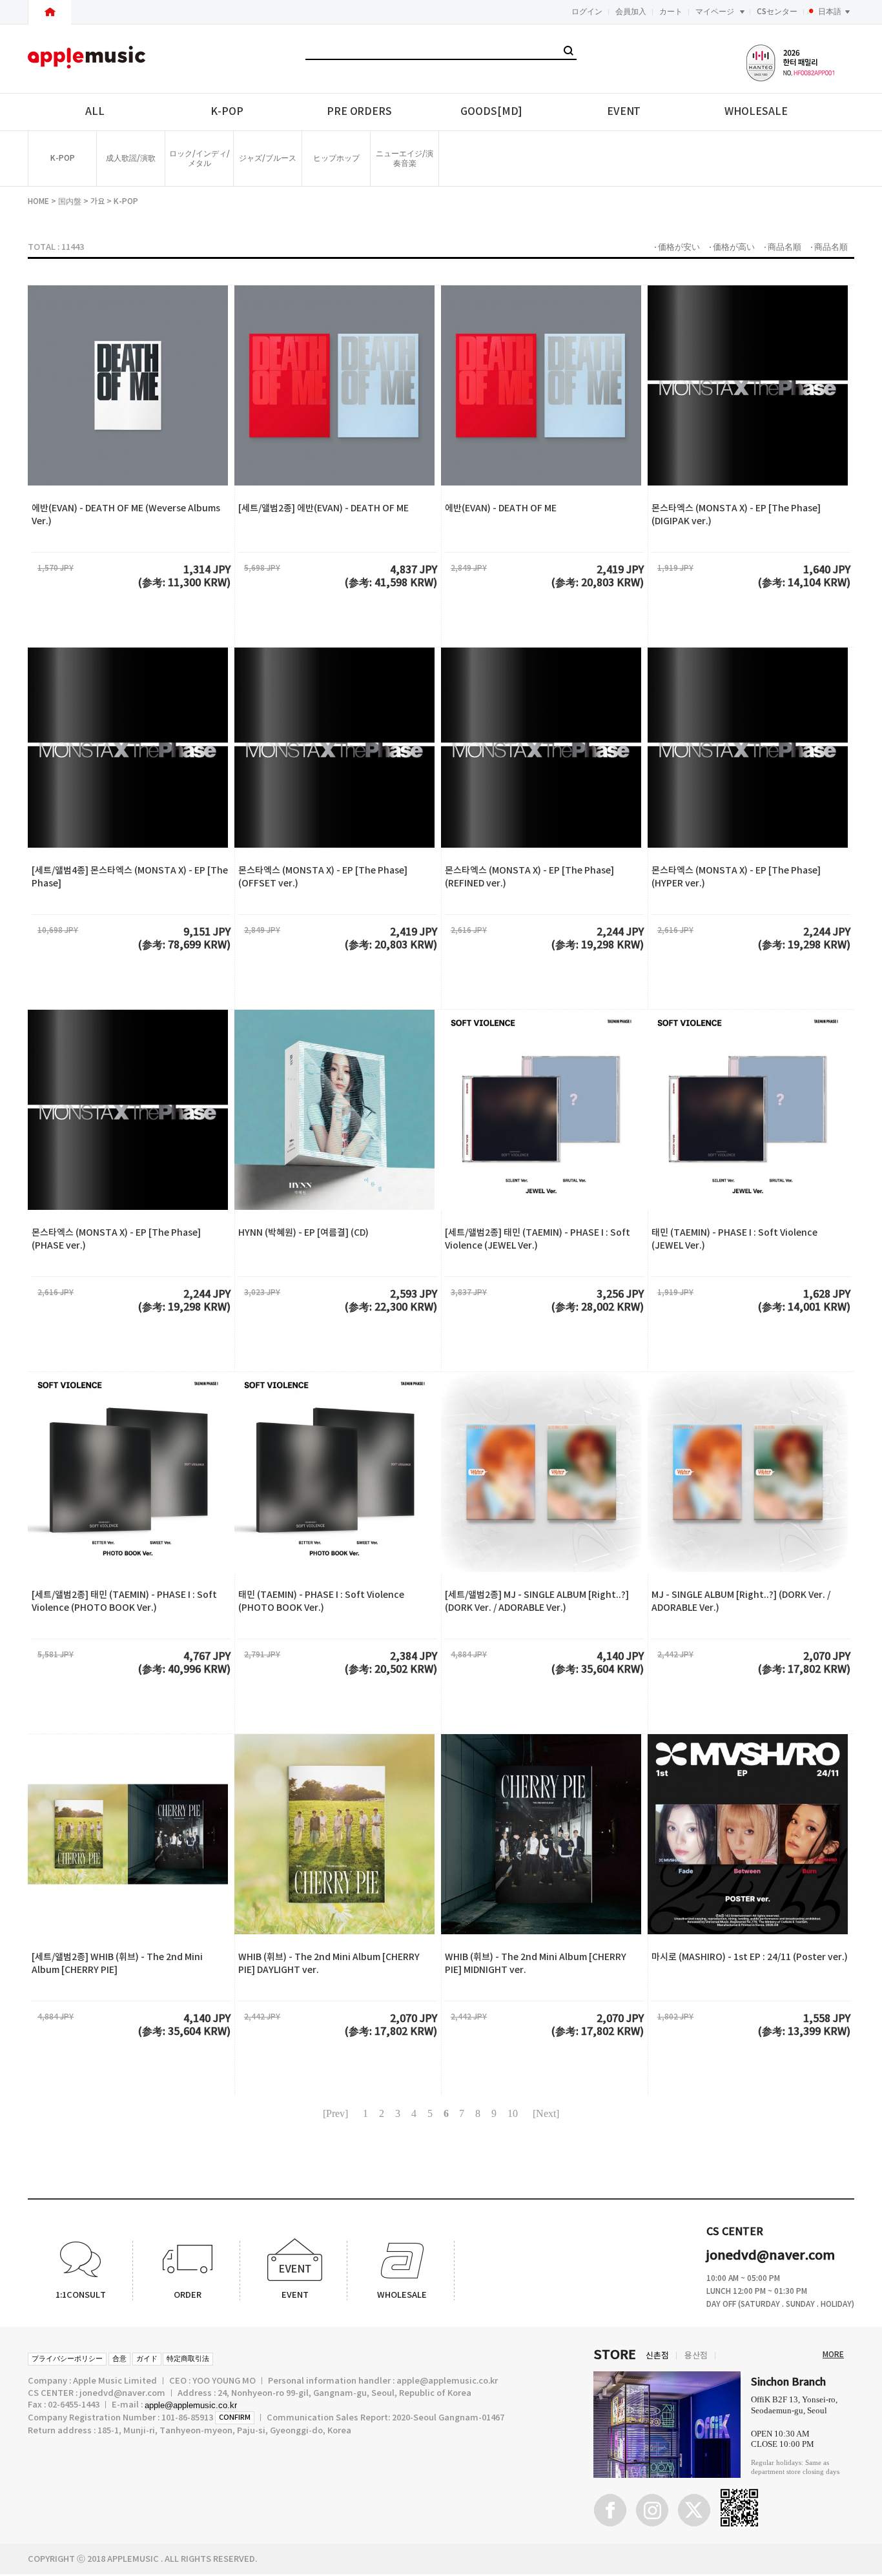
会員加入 (631, 12)
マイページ (715, 12)
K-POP (227, 112)
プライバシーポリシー (67, 2359)
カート (671, 12)
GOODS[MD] (491, 112)
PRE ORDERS (359, 112)
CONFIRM (235, 2418)
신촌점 (657, 2356)
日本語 (830, 12)
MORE (833, 2355)
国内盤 (70, 201)
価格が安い (679, 247)
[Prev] (335, 2113)
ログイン (587, 12)
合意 (119, 2359)
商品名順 (785, 247)
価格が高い (734, 247)
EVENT (624, 112)
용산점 (696, 2356)
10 (513, 2113)
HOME (38, 201)
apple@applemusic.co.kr (191, 2405)
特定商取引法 (188, 2359)
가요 (97, 201)
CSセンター (777, 12)
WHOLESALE (756, 112)
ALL (95, 112)
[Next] (546, 2113)
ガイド (147, 2359)
